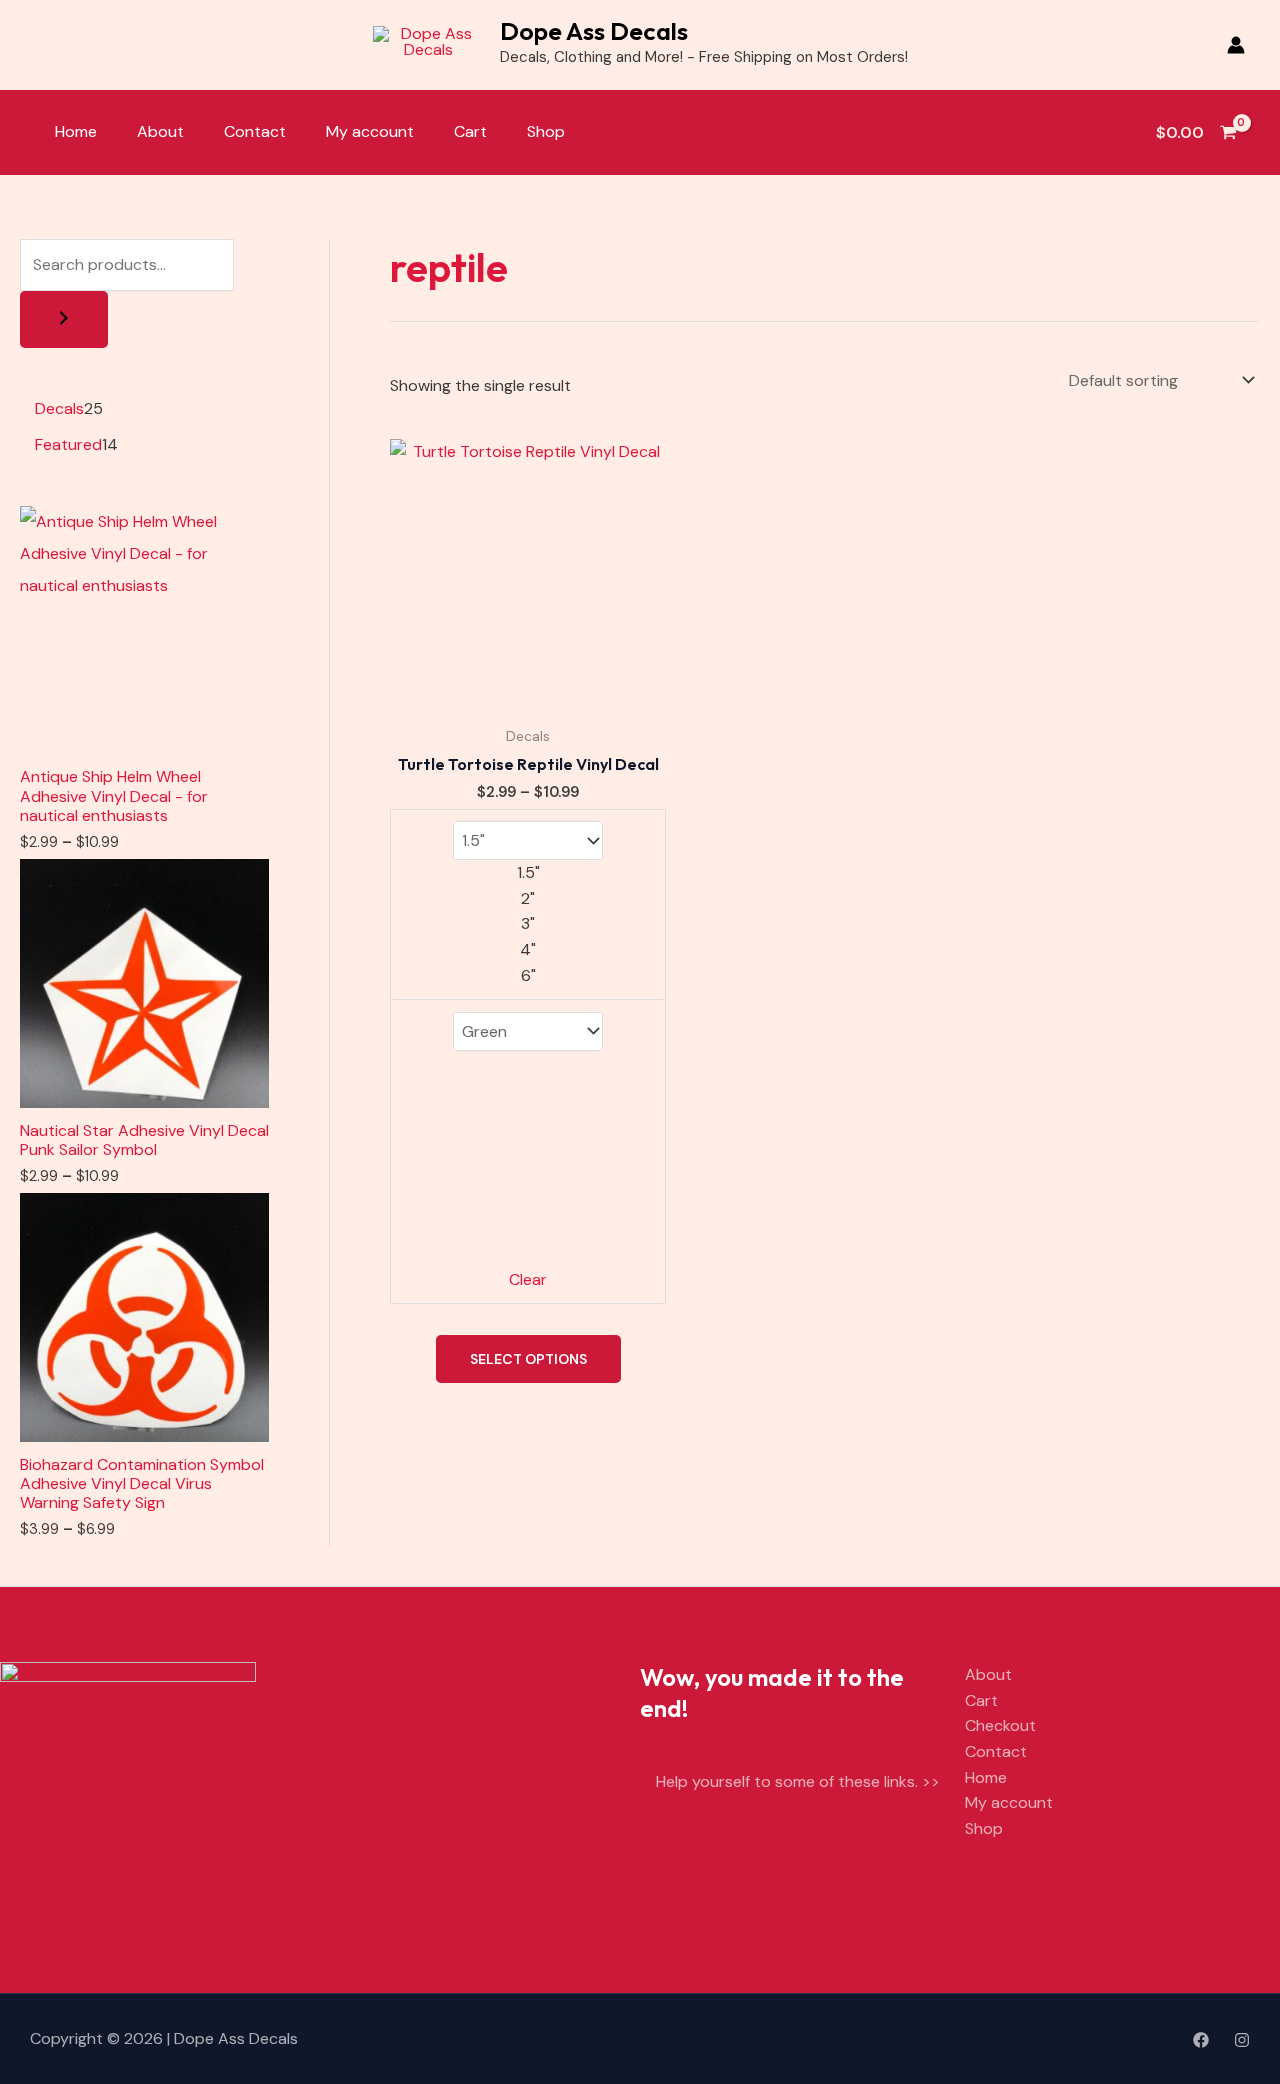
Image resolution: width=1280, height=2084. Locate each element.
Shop (546, 131)
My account (370, 131)
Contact (255, 131)
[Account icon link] (1236, 45)
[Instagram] (1242, 2040)
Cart (470, 131)
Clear (528, 1279)
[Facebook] (1201, 2040)
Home (76, 131)
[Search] (64, 319)
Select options (528, 1359)
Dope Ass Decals (594, 31)
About (160, 131)
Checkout (1000, 1725)
